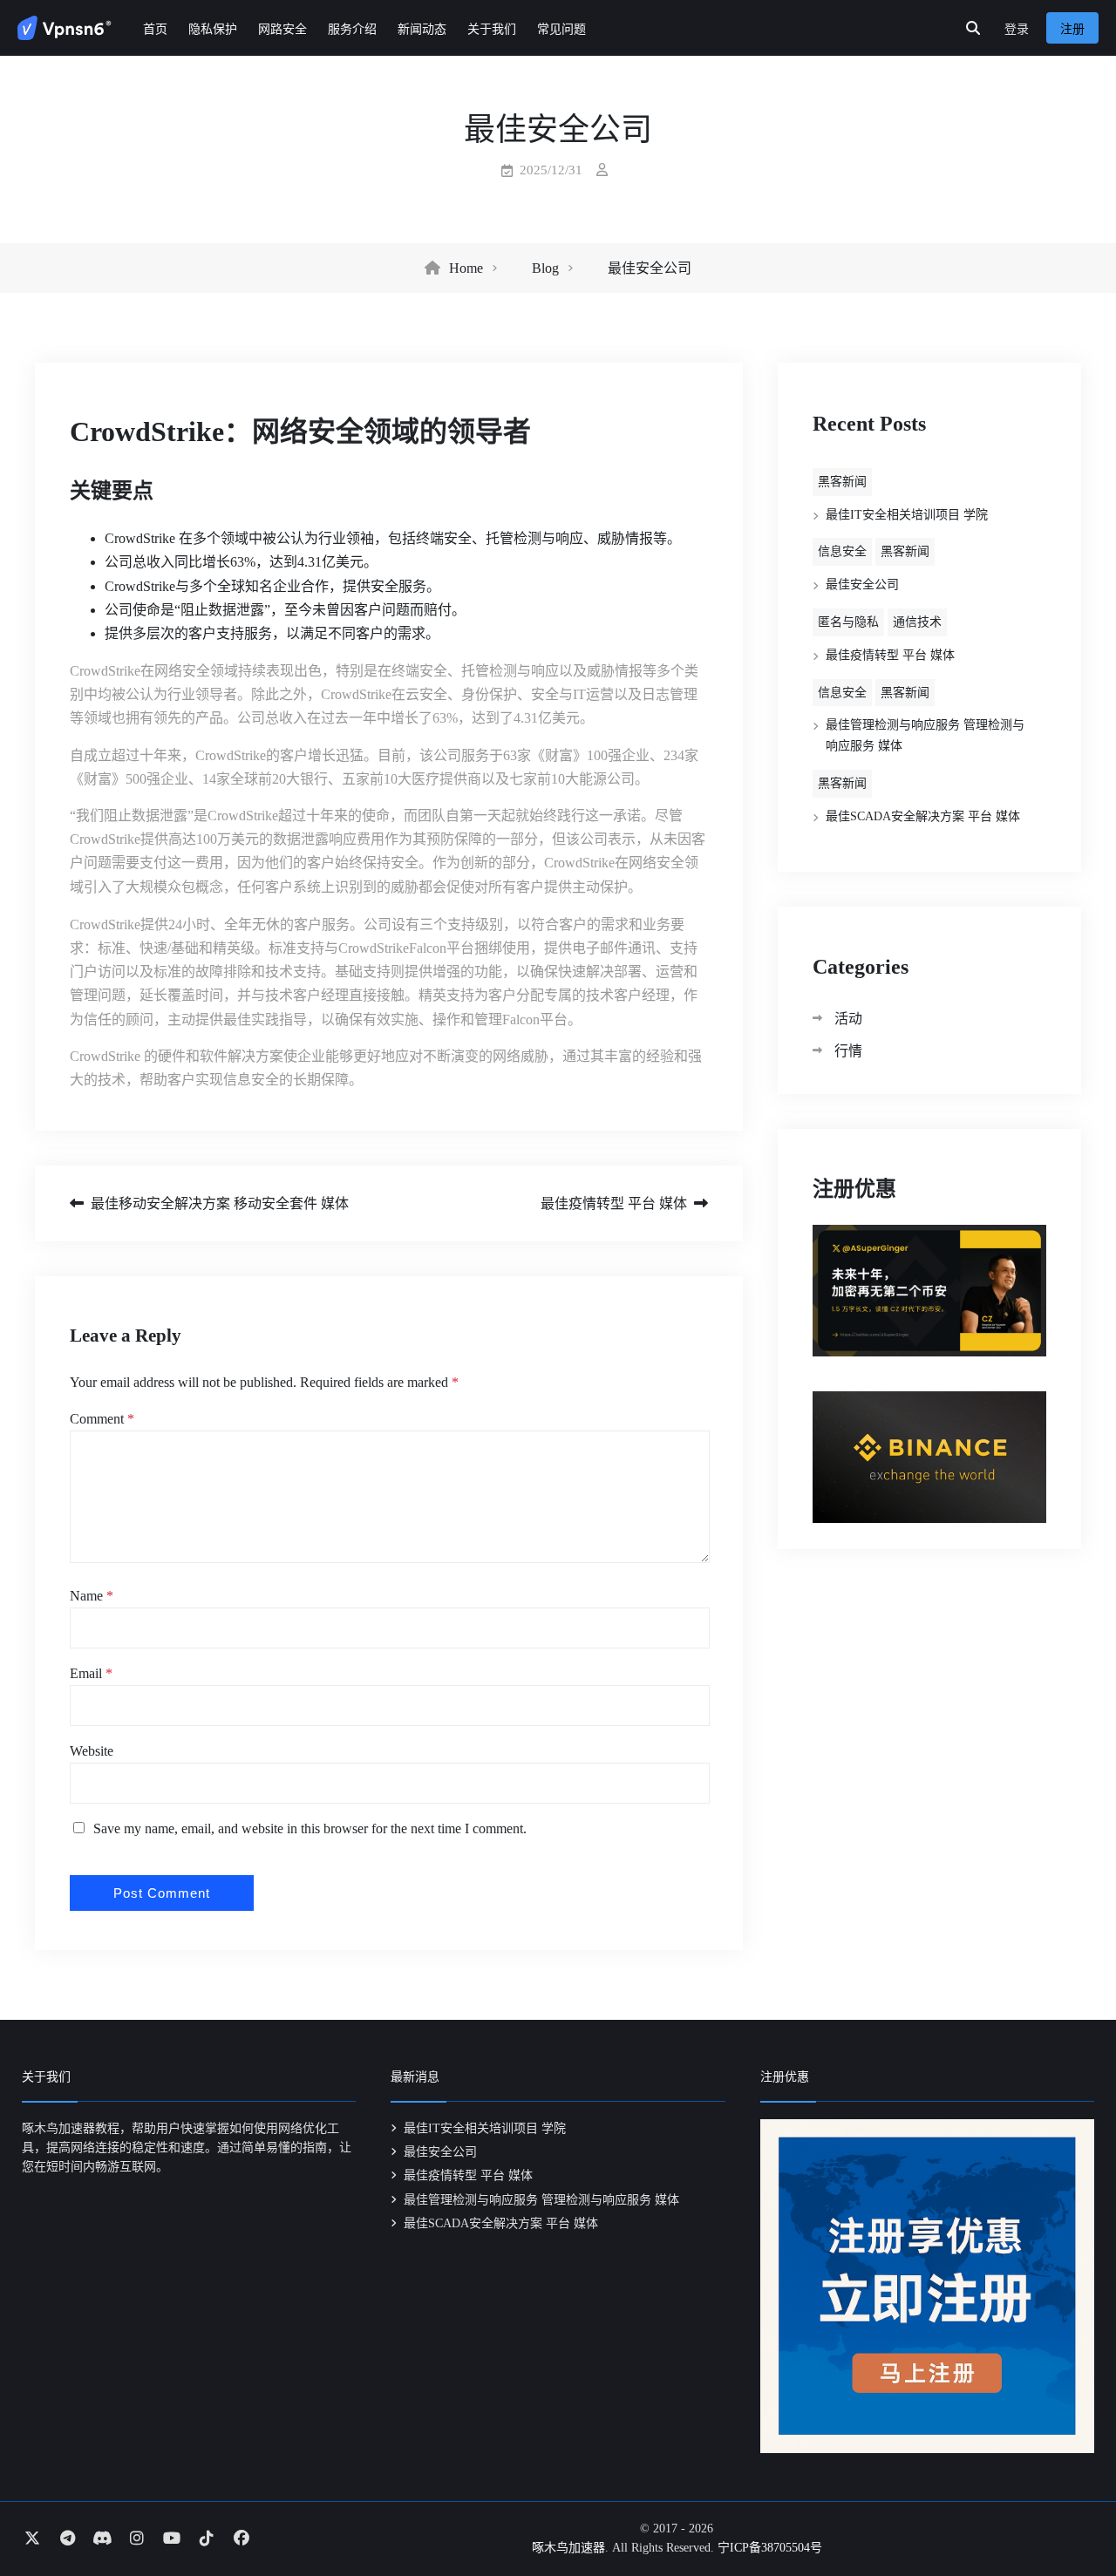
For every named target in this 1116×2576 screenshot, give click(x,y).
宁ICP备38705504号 (770, 2548)
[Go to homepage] (65, 28)
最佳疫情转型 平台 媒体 (614, 1203)
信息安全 (842, 551)
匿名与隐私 (848, 622)
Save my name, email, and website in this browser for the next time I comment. (310, 1828)
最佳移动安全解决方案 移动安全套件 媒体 (220, 1203)
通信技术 (917, 622)
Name (92, 1596)
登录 (1017, 29)
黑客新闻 (842, 482)
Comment (102, 1419)
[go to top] (1069, 2513)
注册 (1072, 29)
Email (91, 1673)
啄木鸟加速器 (568, 2548)
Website (92, 1751)
